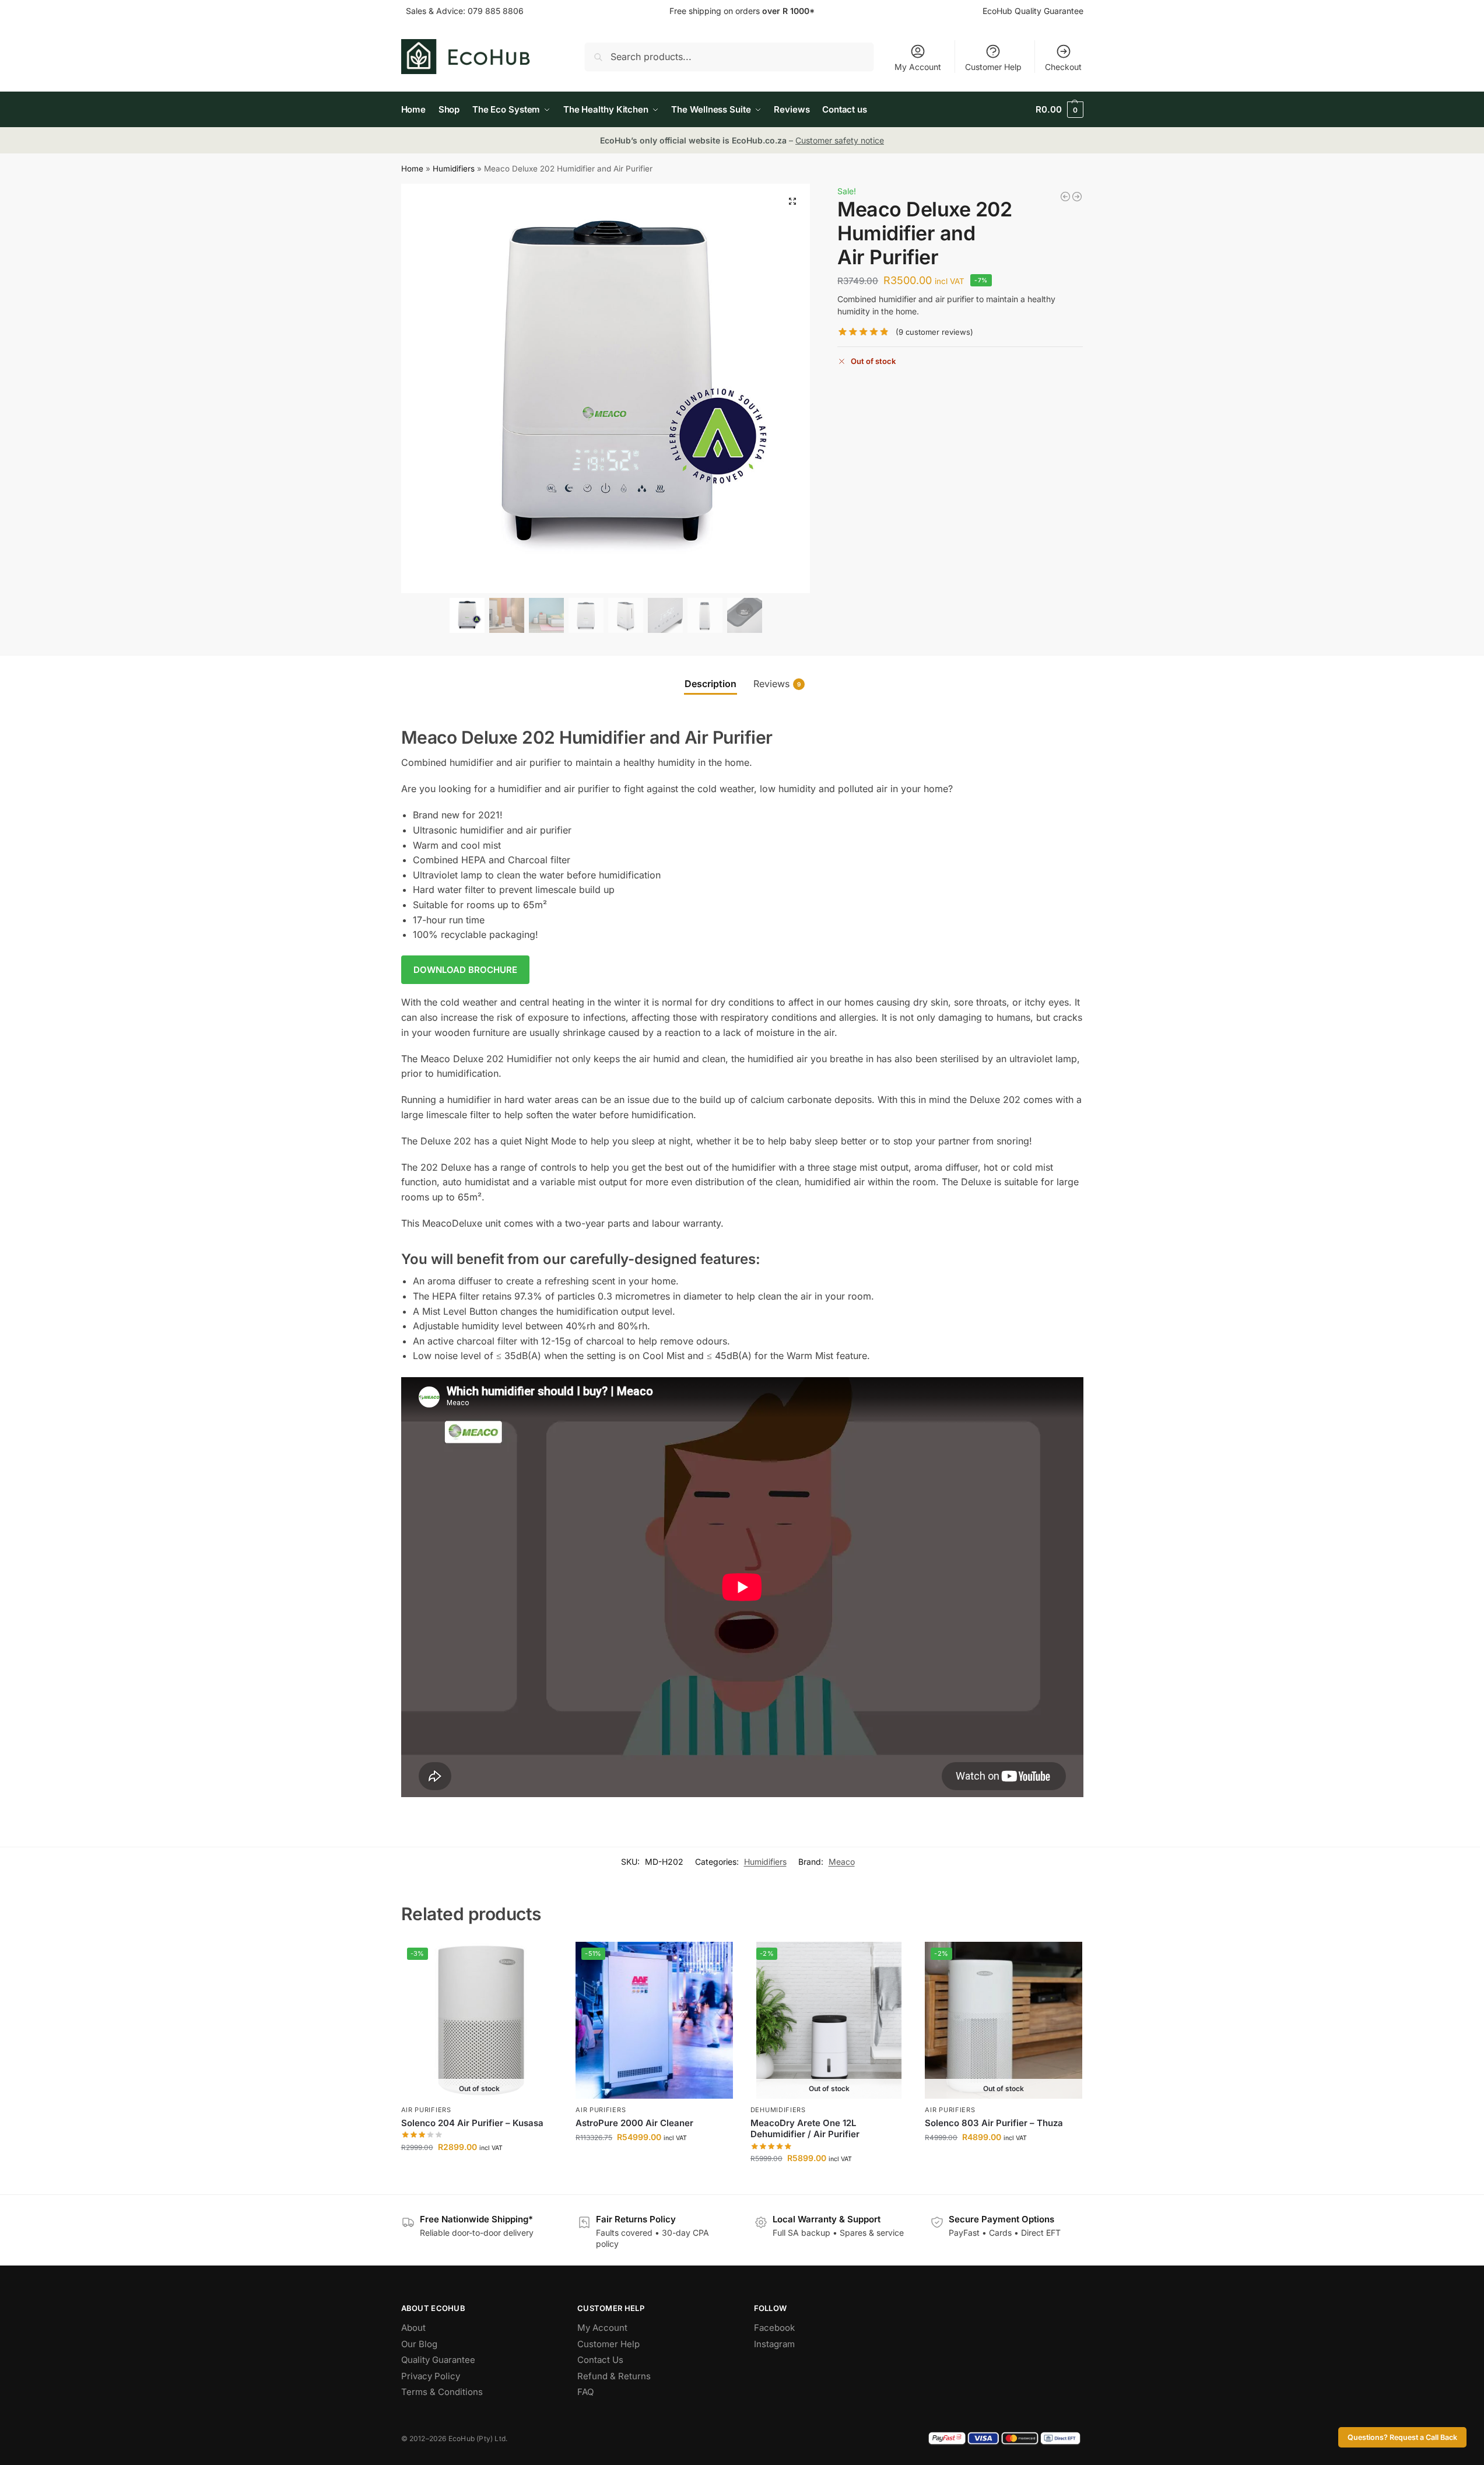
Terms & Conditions (442, 2392)
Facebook (774, 2328)
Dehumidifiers (778, 2110)
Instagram (774, 2344)
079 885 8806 (496, 11)
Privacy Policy (431, 2376)
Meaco (842, 1862)
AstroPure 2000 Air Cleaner (634, 2123)
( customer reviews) (934, 332)
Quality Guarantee (438, 2360)
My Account (918, 67)
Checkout (1063, 67)
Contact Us (600, 2360)
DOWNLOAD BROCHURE (465, 970)
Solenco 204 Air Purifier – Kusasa (472, 2123)
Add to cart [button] (654, 2161)
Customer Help (993, 67)
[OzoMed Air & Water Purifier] (1065, 197)
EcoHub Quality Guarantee (1033, 11)
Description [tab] (711, 684)
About (413, 2328)
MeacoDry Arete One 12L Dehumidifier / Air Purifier (805, 2129)
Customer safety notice (840, 140)
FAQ (585, 2392)
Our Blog (419, 2344)
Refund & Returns (614, 2376)
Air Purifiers (426, 2110)
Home (412, 169)
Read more (479, 2171)
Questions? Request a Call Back (1402, 2437)
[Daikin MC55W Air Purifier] (1077, 197)
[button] (1059, 110)
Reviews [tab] (777, 684)
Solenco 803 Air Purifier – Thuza (994, 2123)
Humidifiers (454, 169)
